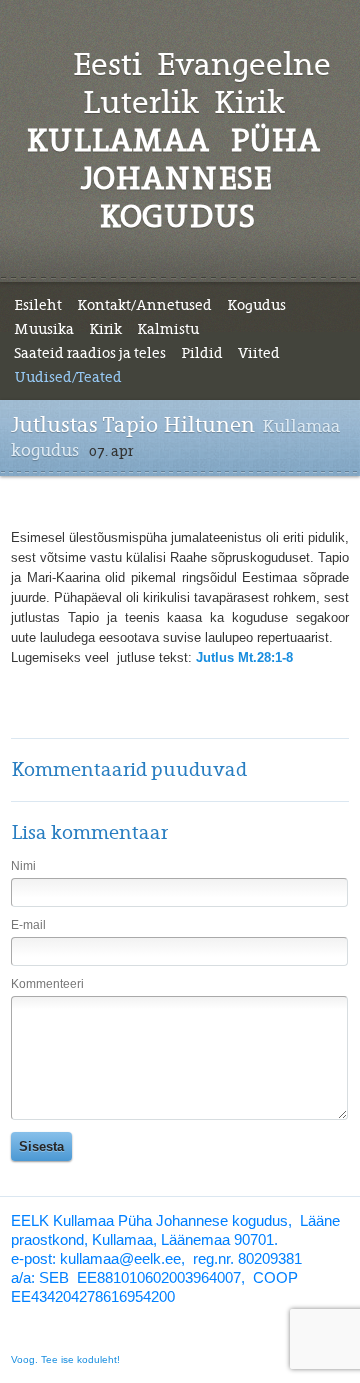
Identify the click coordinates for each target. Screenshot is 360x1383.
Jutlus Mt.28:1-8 (246, 657)
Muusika (44, 329)
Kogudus (256, 305)
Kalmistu (168, 329)
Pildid (202, 353)
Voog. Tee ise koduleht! (65, 1359)
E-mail (28, 925)
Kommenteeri (47, 984)
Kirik (105, 329)
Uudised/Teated (68, 377)
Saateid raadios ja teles (90, 353)
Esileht (38, 305)
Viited (259, 353)
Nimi (23, 866)
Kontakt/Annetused (144, 305)
